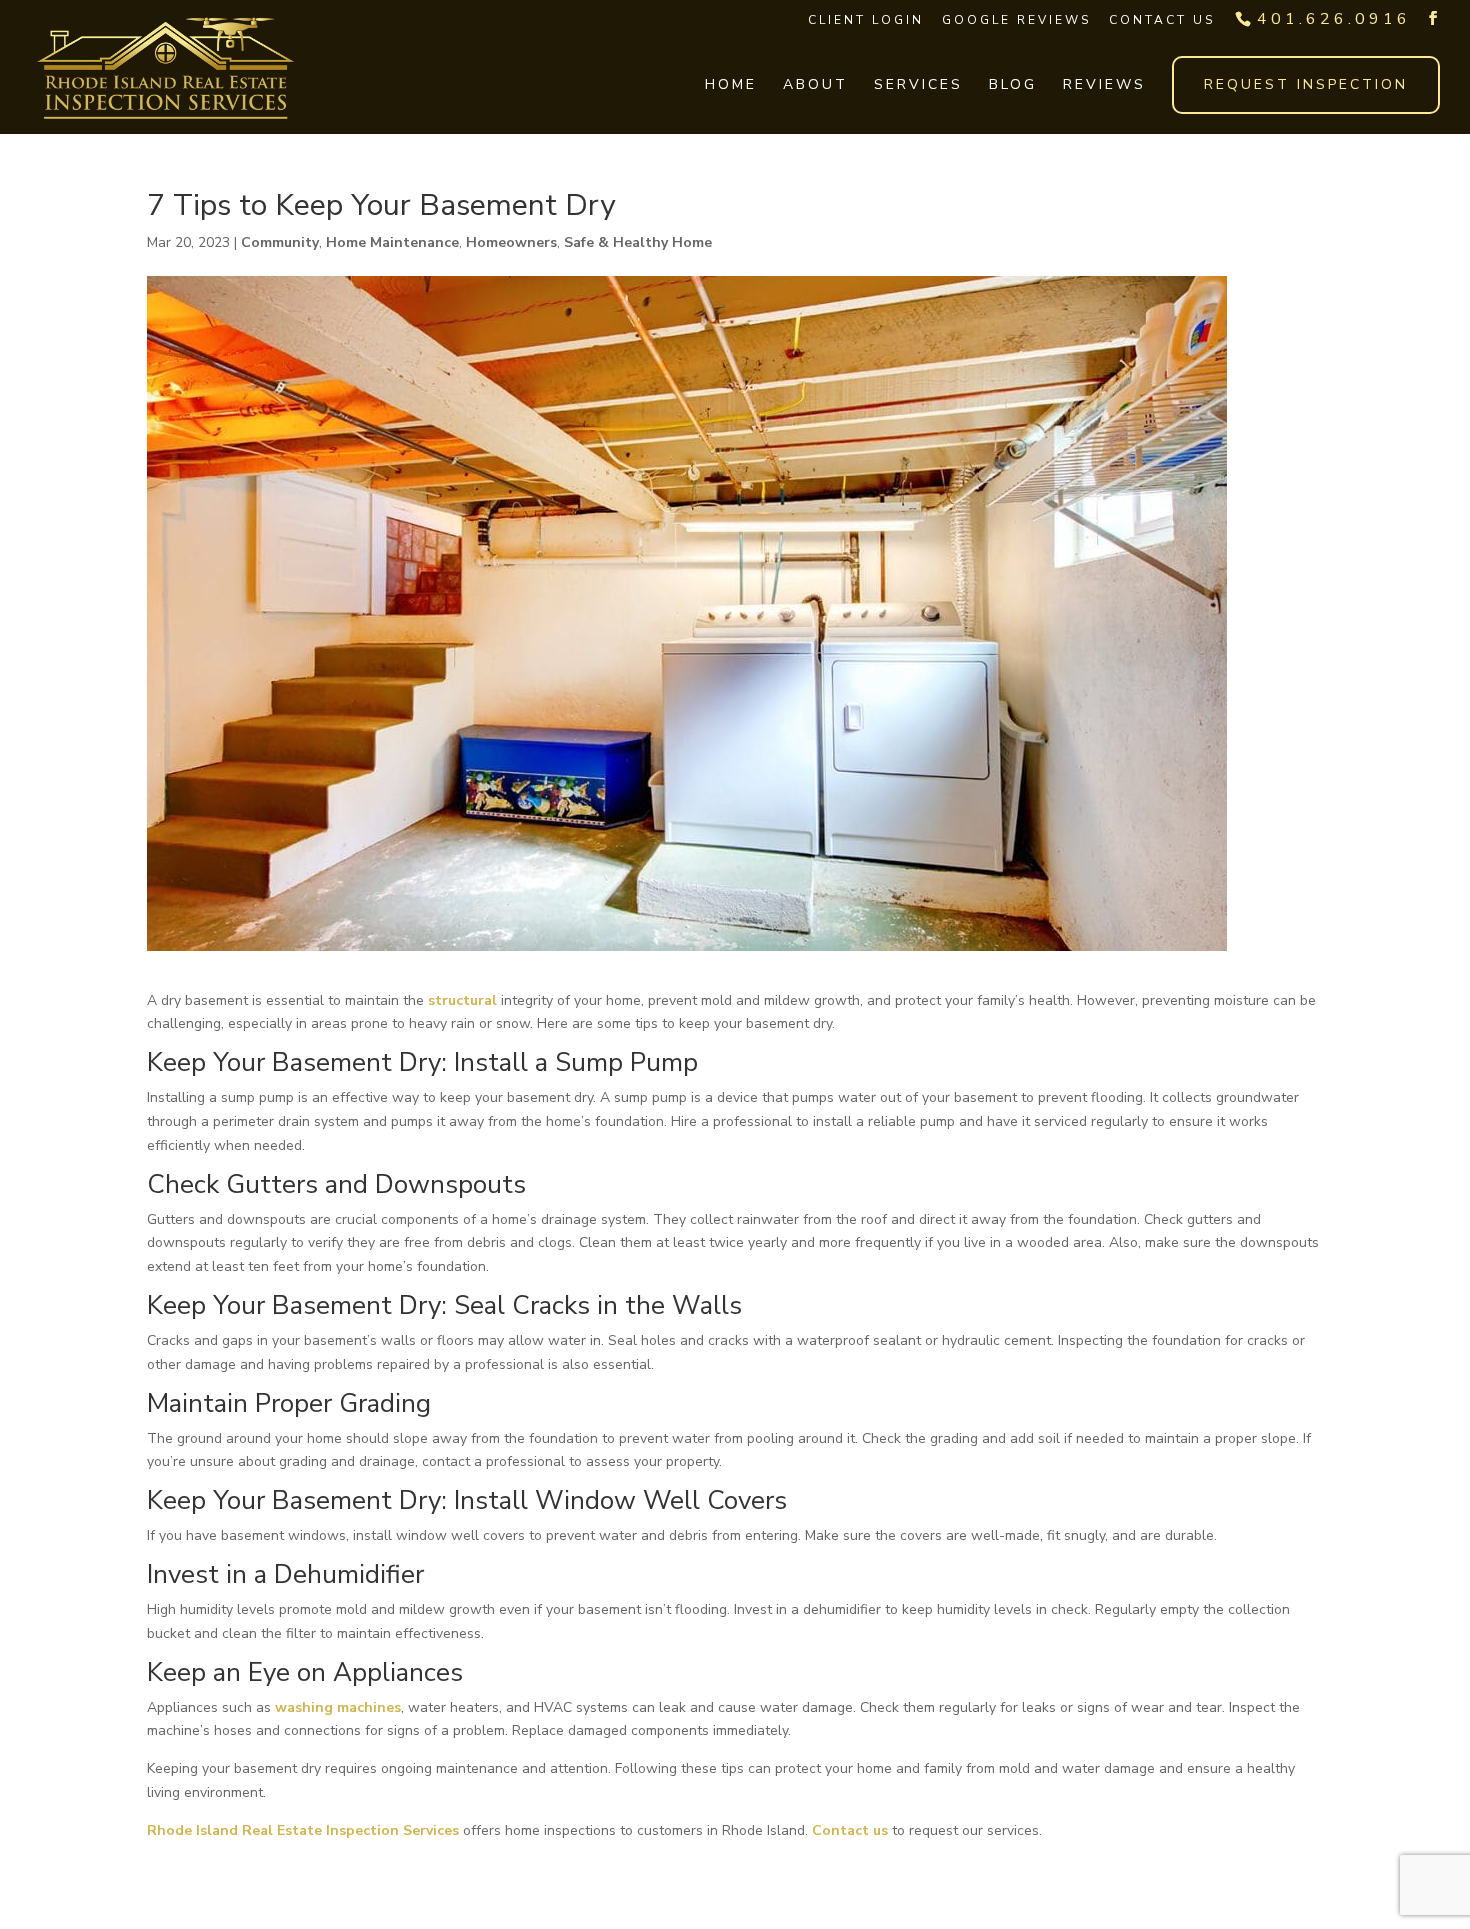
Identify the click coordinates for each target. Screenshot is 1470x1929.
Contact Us (1162, 20)
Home (731, 86)
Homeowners (511, 242)
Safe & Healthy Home (638, 242)
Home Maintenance (392, 242)
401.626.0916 (1334, 19)
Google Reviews (1016, 20)
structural (462, 1000)
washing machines (338, 1707)
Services (918, 86)
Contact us (850, 1830)
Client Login (866, 20)
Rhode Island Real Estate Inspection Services (303, 1830)
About (815, 86)
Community (280, 242)
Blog (1013, 86)
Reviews (1104, 86)
